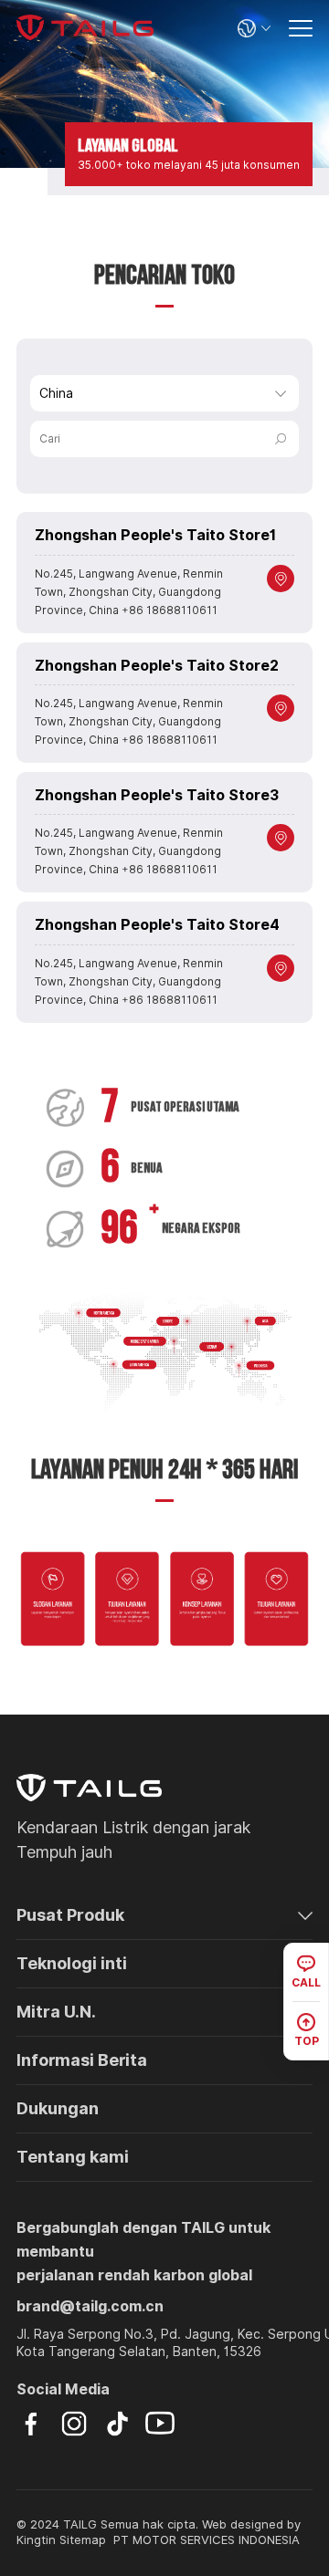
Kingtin (36, 2540)
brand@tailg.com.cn (90, 2306)
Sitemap (83, 2540)
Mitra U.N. (56, 2012)
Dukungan (58, 2108)
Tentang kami (73, 2157)
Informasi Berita (82, 2060)
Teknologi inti (72, 1963)
